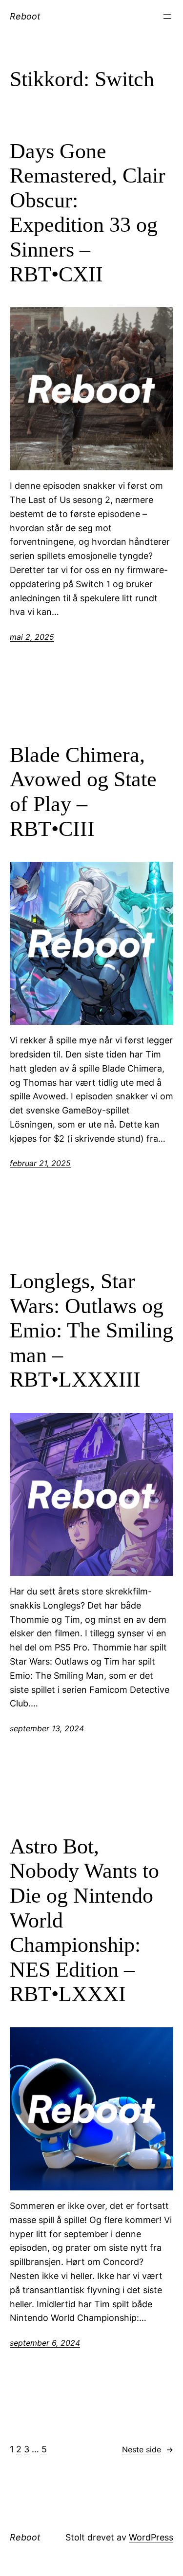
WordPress (151, 2537)
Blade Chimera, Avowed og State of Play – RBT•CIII (83, 792)
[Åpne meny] (167, 17)
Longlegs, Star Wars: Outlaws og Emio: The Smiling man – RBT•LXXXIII (91, 1330)
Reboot (25, 16)
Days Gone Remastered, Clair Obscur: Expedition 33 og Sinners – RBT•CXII (88, 213)
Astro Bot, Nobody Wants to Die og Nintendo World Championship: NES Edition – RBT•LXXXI (84, 1920)
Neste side (148, 2449)
